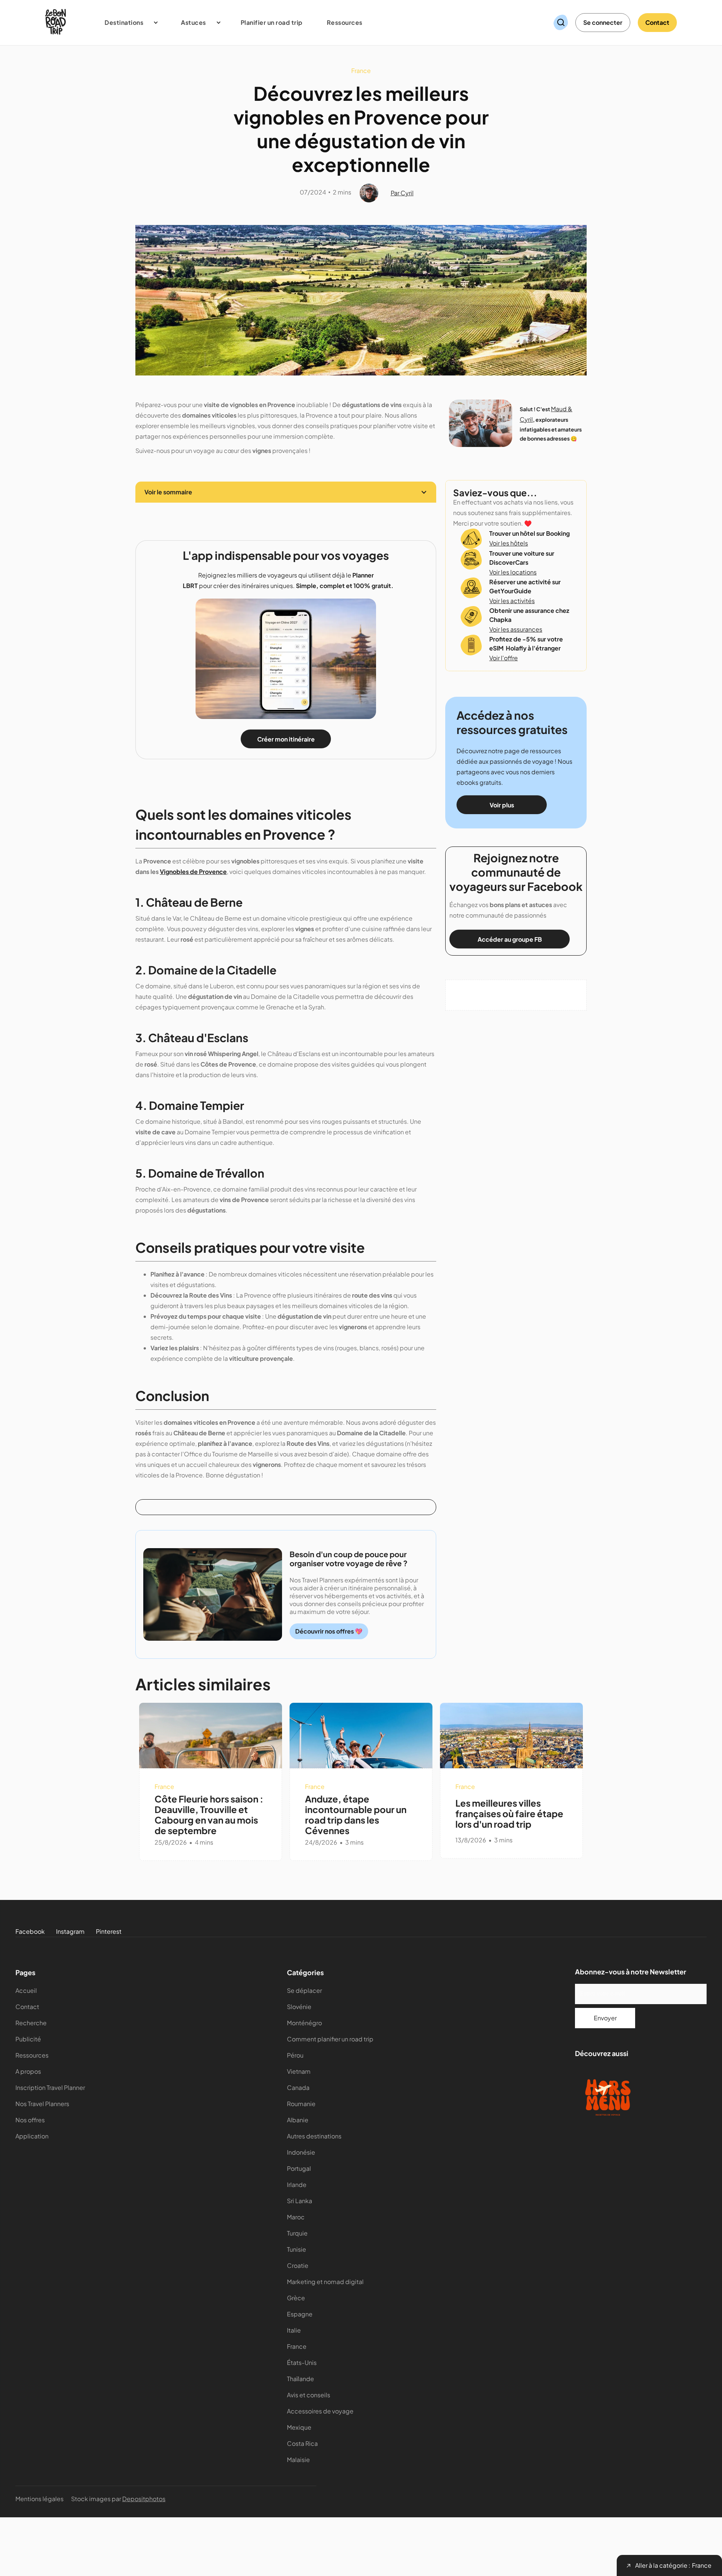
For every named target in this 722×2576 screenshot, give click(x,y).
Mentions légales (39, 2499)
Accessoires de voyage (320, 2411)
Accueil (26, 1990)
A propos (28, 2071)
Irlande (297, 2185)
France (297, 2346)
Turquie (297, 2233)
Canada (298, 2087)
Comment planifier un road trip (330, 2039)
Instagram (70, 1931)
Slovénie (299, 2007)
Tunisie (297, 2249)
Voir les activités (512, 601)
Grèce (296, 2298)
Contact (657, 22)
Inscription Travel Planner (50, 2087)
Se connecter (603, 22)
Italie (294, 2330)
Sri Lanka (300, 2201)
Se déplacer (304, 1990)
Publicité (28, 2039)
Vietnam (299, 2071)
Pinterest (109, 1931)
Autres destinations (314, 2136)
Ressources (32, 2055)
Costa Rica (302, 2443)
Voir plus (502, 805)
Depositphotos (144, 2499)
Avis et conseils (309, 2395)
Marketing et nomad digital (325, 2282)
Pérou (295, 2055)
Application (32, 2136)
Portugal (299, 2168)
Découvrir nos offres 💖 (329, 1631)
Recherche (31, 2023)
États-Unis (302, 2362)
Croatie (298, 2265)
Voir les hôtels (509, 543)
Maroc (296, 2217)
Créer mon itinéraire (286, 739)
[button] (128, 23)
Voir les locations (513, 572)
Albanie (298, 2120)
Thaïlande (300, 2379)
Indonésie (301, 2152)
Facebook (30, 1931)
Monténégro (304, 2023)
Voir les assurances (516, 629)
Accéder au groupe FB (510, 939)
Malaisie (298, 2460)
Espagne (300, 2314)
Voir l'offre (504, 658)
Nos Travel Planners (42, 2104)
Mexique (299, 2427)
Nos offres (30, 2120)
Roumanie (301, 2104)
